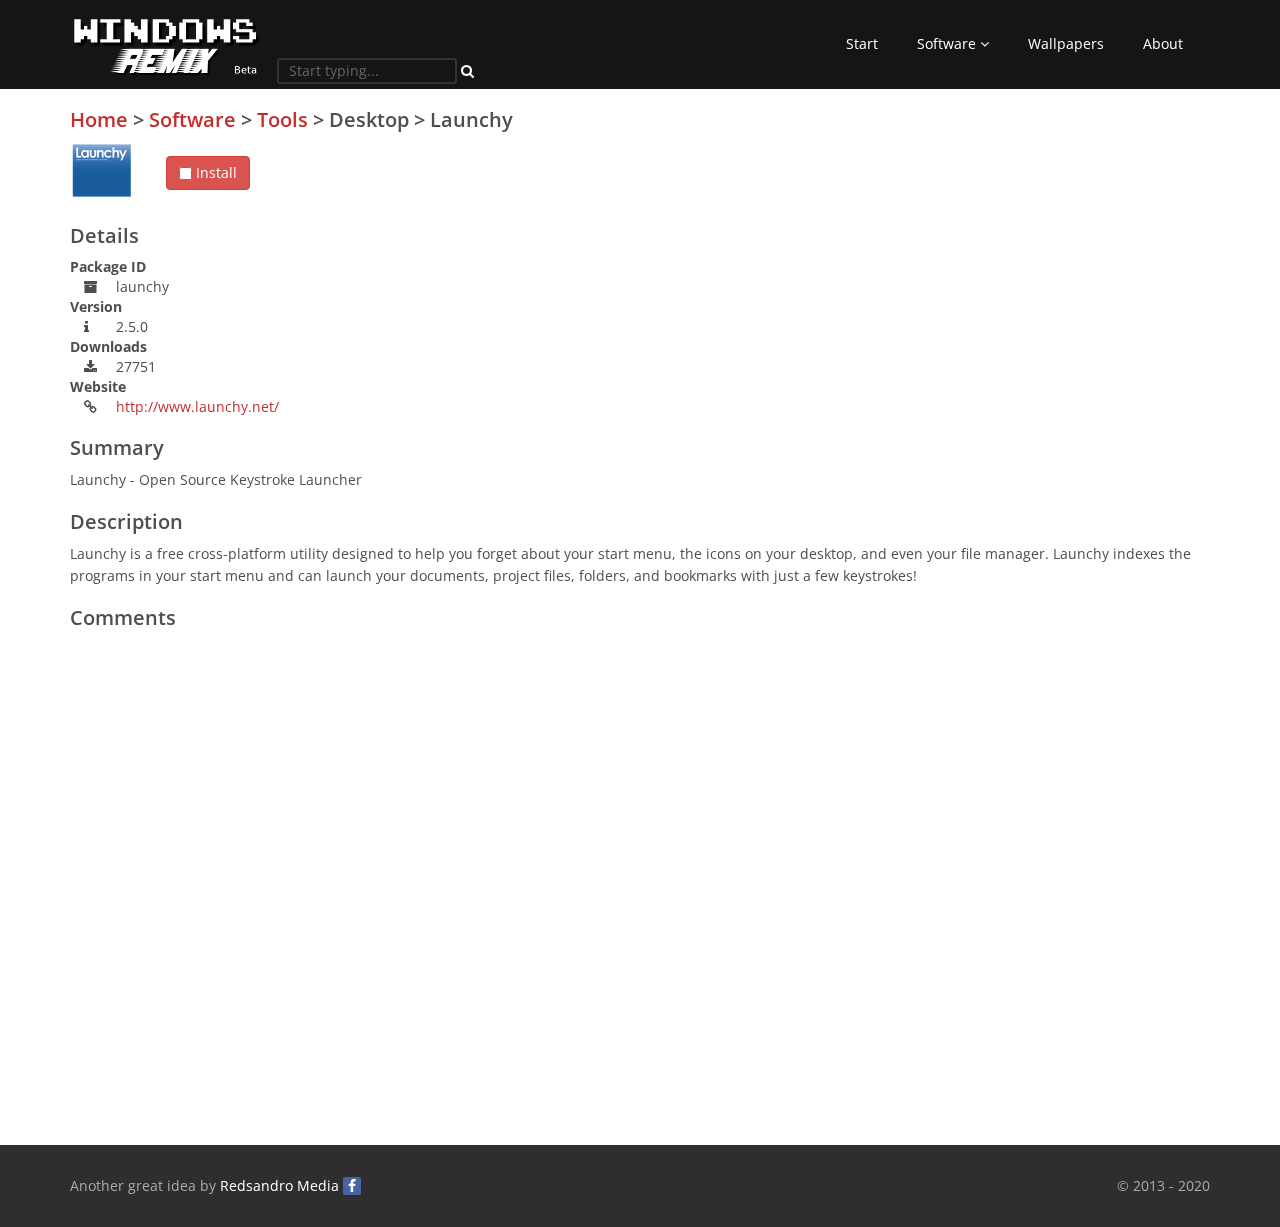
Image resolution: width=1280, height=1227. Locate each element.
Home (99, 119)
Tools (282, 119)
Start (862, 43)
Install (214, 172)
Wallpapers (1066, 43)
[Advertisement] (1060, 249)
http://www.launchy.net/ (197, 406)
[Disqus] (640, 889)
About (1163, 43)
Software (948, 43)
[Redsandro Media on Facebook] (352, 1186)
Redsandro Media (279, 1185)
